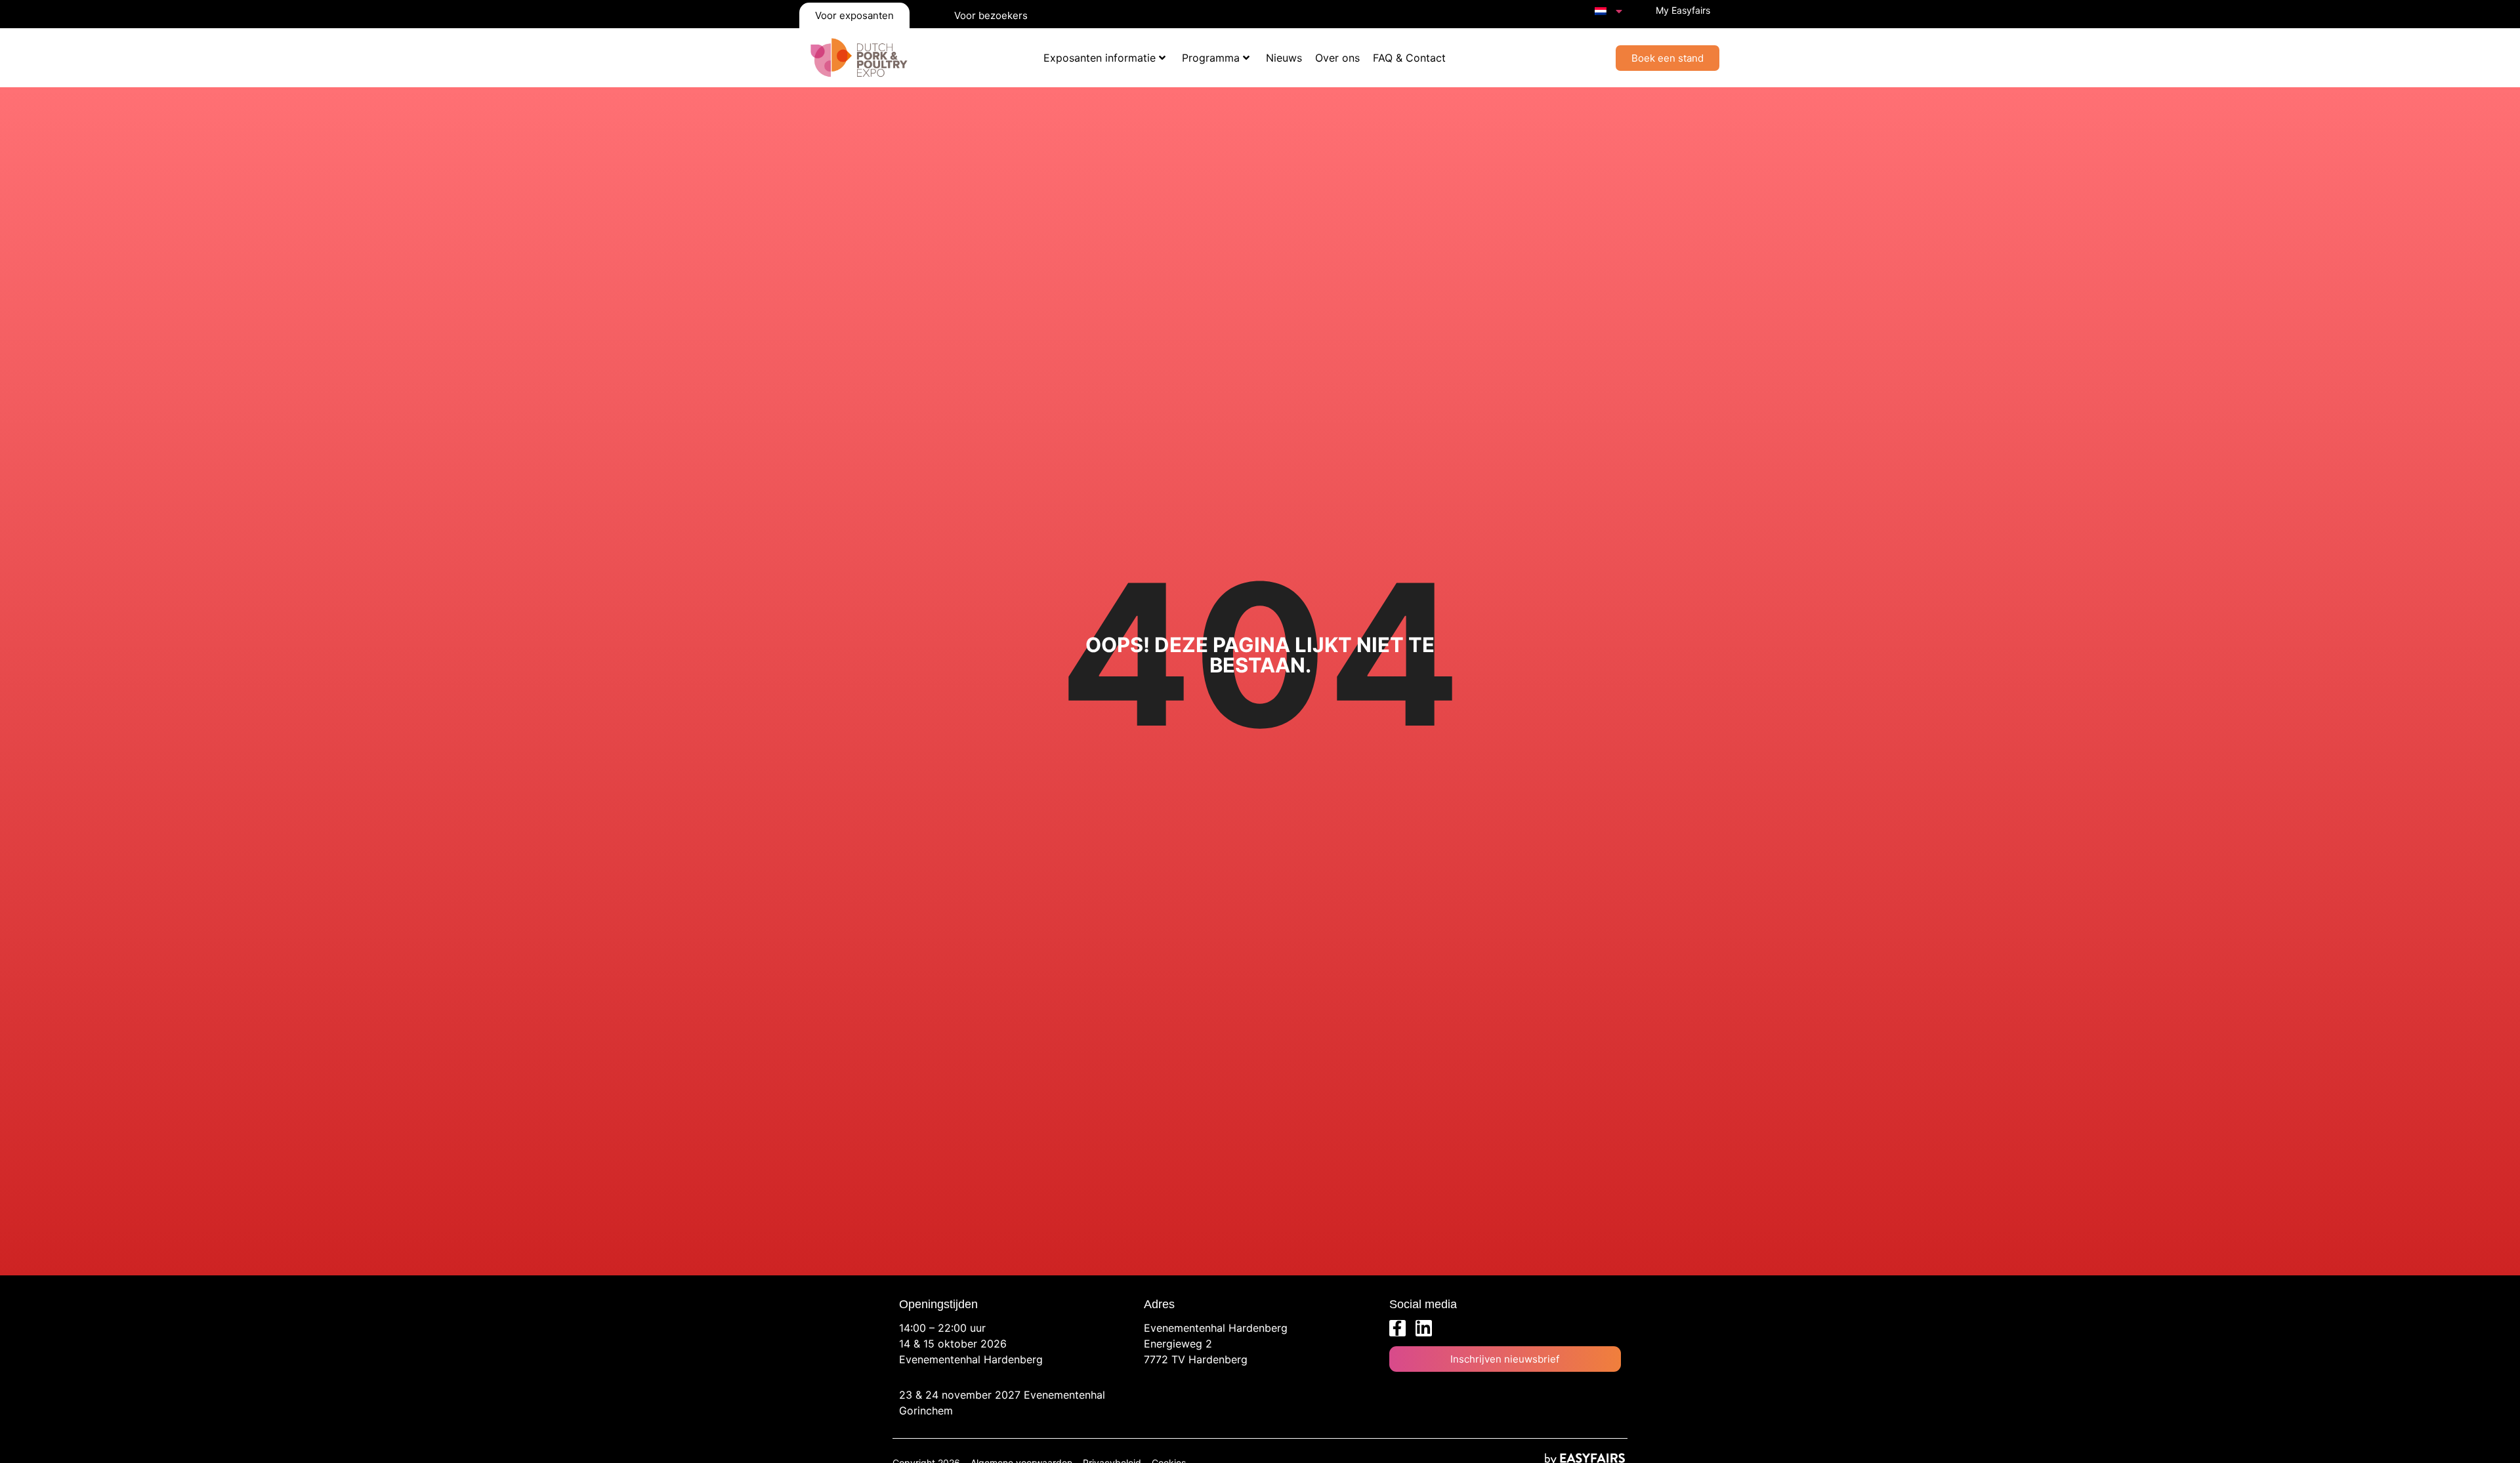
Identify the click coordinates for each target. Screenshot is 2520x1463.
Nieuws (1284, 58)
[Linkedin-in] (1424, 1328)
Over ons (1337, 58)
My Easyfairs (1683, 10)
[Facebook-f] (1397, 1328)
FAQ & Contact (1409, 58)
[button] (1668, 58)
